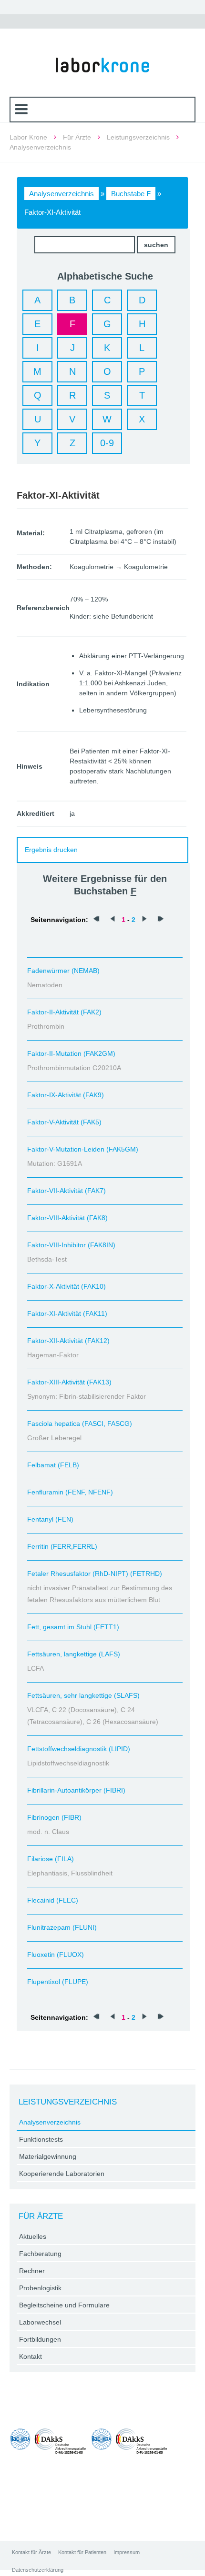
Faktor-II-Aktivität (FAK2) (64, 1012)
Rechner (32, 2271)
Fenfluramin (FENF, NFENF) (70, 1492)
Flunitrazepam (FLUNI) (62, 1927)
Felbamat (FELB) (53, 1465)
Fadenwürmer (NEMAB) (63, 971)
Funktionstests (41, 2139)
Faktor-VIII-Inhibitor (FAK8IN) (71, 1245)
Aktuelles (33, 2236)
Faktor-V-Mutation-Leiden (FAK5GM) (83, 1149)
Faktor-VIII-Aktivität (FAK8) (67, 1218)
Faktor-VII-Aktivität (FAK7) (67, 1191)
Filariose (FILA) (51, 1859)
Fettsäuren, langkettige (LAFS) (74, 1654)
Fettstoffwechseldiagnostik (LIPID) (79, 1749)
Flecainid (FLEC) (53, 1900)
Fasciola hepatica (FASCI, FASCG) (80, 1423)
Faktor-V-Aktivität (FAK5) (64, 1122)
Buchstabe (131, 194)
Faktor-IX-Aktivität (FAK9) (66, 1095)
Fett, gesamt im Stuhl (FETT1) (73, 1627)
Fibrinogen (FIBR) (54, 1817)
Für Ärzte (77, 137)
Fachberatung (40, 2254)
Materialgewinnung (48, 2156)
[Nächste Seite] (144, 920)
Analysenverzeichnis (61, 194)
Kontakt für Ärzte (31, 2552)
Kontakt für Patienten (82, 2552)
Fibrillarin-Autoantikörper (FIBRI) (76, 1790)
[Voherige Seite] (113, 920)
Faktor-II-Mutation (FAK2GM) (71, 1053)
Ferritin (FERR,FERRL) (62, 1546)
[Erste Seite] (96, 920)
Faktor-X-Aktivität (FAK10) (67, 1286)
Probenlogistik (40, 2288)
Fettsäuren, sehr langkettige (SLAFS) (83, 1695)
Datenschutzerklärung (38, 2570)
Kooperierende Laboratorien (62, 2174)
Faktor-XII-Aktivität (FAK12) (68, 1341)
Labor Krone (28, 137)
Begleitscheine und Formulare (64, 2305)
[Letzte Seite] (161, 920)
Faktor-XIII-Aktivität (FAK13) (69, 1382)
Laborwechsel (40, 2322)
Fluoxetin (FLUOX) (56, 1955)
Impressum (127, 2552)
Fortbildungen (40, 2339)
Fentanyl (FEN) (50, 1519)
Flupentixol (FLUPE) (58, 1982)
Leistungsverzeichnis (138, 137)
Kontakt (31, 2356)
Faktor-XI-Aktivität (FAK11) (67, 1313)
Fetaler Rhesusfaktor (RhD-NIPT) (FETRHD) (95, 1574)
